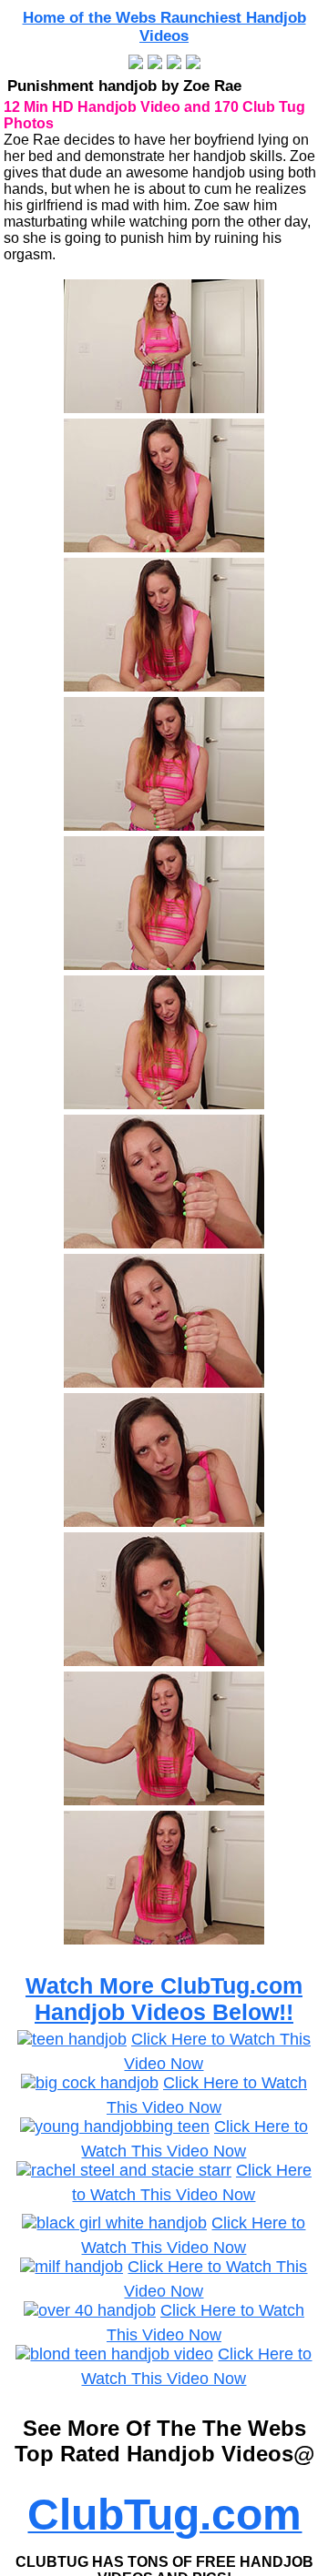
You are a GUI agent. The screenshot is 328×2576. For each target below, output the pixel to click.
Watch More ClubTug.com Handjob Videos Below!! (164, 1999)
